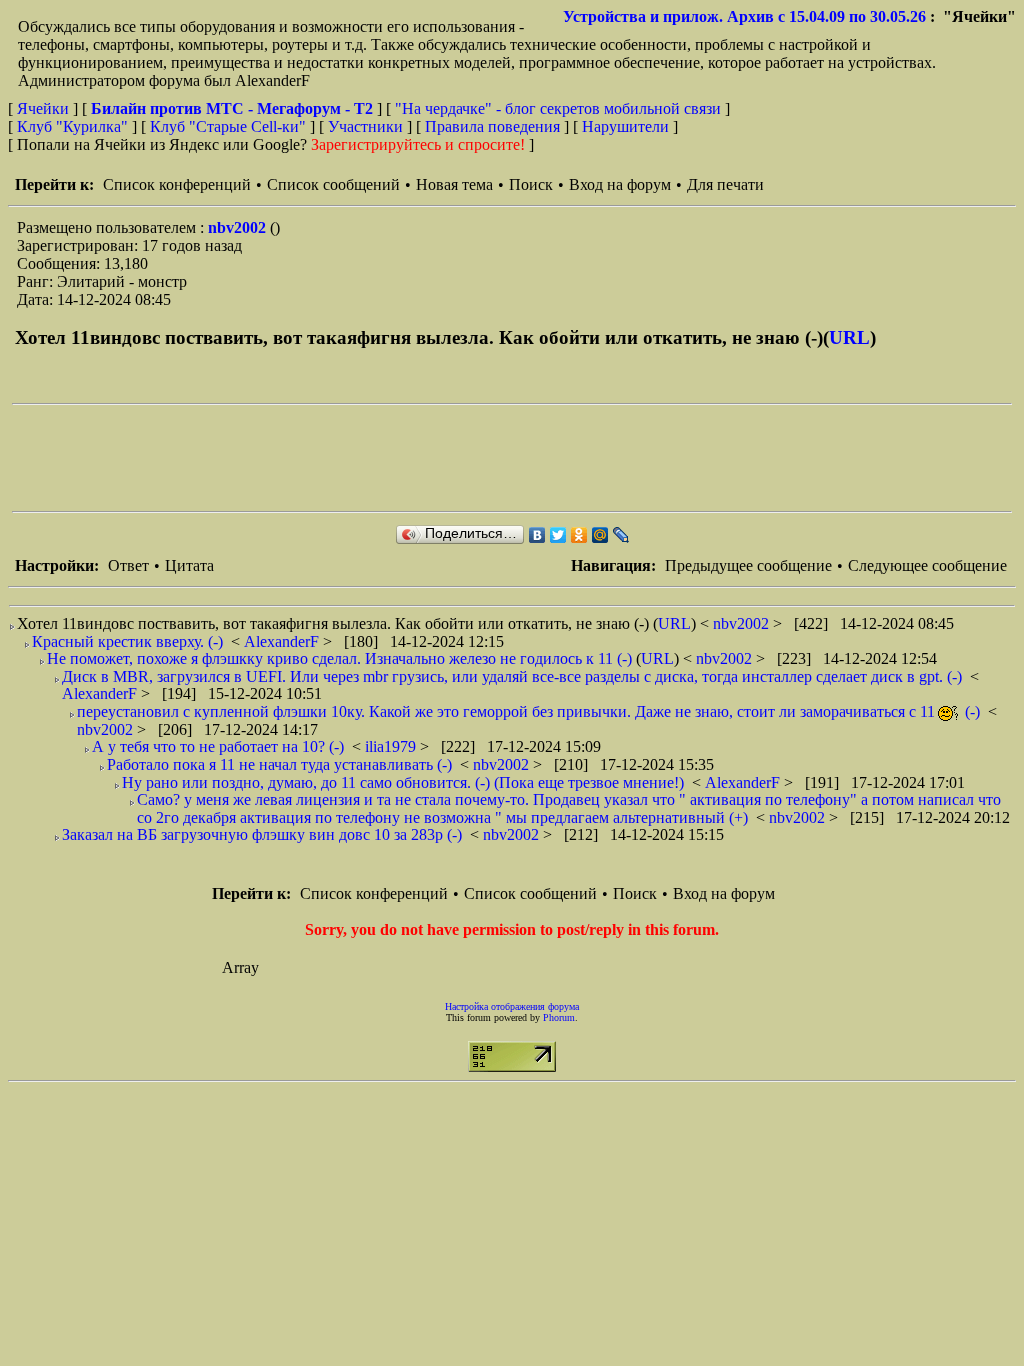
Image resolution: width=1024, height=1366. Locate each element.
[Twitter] (558, 535)
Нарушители (625, 126)
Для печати (725, 184)
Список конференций (177, 184)
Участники (365, 126)
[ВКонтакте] (537, 535)
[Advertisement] (376, 458)
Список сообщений (333, 184)
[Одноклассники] (579, 535)
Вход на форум (620, 184)
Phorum (559, 1017)
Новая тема (454, 184)
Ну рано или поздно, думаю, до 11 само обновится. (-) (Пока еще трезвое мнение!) (403, 782)
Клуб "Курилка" (72, 126)
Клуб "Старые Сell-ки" (228, 126)
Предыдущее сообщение (748, 565)
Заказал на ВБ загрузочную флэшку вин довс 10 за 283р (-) (262, 834)
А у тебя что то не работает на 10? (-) (218, 746)
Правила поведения (492, 126)
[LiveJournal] (621, 535)
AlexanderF (283, 641)
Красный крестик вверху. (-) (127, 641)
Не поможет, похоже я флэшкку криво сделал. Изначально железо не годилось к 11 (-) (339, 658)
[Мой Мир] (600, 535)
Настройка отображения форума (512, 1006)
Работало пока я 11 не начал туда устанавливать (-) (279, 764)
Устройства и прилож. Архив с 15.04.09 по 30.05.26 (744, 16)
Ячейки (45, 108)
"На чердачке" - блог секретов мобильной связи (558, 108)
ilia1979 (392, 746)
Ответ (128, 565)
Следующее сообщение (927, 565)
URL (849, 337)
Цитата (189, 565)
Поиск (531, 184)
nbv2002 (239, 227)
